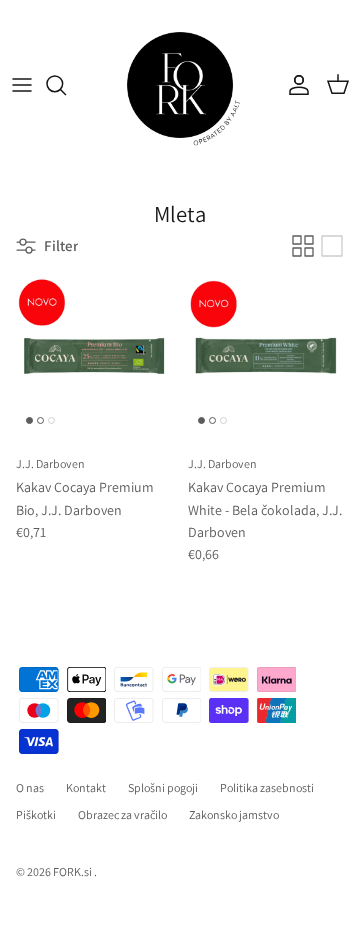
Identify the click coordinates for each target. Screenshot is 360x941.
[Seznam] (332, 246)
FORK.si (72, 871)
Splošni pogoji (163, 787)
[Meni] (22, 85)
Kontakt (86, 787)
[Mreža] (303, 246)
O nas (30, 787)
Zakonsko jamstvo (234, 814)
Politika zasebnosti (267, 787)
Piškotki (36, 814)
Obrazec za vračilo (122, 814)
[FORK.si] (180, 85)
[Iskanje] (66, 85)
